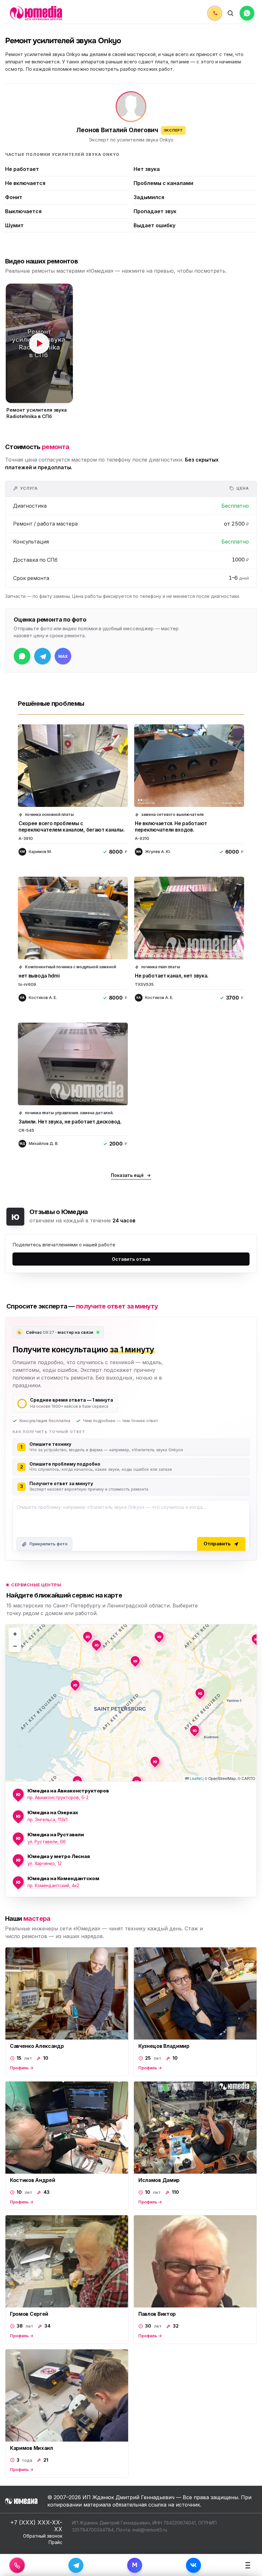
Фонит (14, 197)
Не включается (25, 183)
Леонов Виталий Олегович (117, 130)
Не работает (22, 169)
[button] (39, 343)
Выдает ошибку (154, 225)
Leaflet (195, 1778)
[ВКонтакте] (193, 2565)
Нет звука (147, 169)
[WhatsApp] (247, 13)
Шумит (14, 225)
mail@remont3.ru (150, 2530)
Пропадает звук (155, 211)
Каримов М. (40, 852)
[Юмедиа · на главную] (36, 13)
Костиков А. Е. (43, 998)
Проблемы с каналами (163, 183)
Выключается (23, 211)
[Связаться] (17, 2565)
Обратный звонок (43, 2536)
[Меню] (248, 2565)
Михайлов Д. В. (44, 1143)
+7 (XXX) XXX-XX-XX (36, 2526)
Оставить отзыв (131, 1259)
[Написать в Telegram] (42, 656)
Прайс (55, 2542)
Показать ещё (127, 1175)
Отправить (217, 1544)
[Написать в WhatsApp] (22, 656)
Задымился (149, 197)
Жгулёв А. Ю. (158, 852)
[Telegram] (76, 2565)
